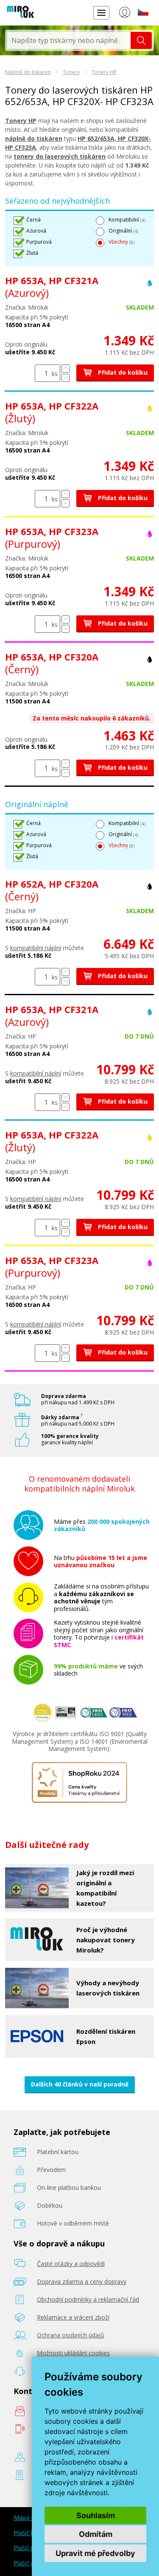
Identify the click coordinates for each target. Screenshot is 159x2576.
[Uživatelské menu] (124, 14)
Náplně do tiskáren (28, 72)
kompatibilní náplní (36, 948)
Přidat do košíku (122, 372)
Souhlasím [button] (96, 2515)
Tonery (71, 72)
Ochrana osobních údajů (71, 2335)
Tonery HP (104, 72)
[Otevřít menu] (101, 13)
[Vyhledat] (141, 40)
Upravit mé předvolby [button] (95, 2553)
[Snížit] (66, 378)
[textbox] (69, 40)
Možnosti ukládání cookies (73, 2353)
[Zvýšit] (66, 369)
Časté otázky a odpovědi (71, 2264)
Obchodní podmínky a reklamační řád (88, 2299)
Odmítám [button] (96, 2534)
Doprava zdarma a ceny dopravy (82, 2281)
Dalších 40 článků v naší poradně (80, 2084)
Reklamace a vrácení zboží (73, 2317)
